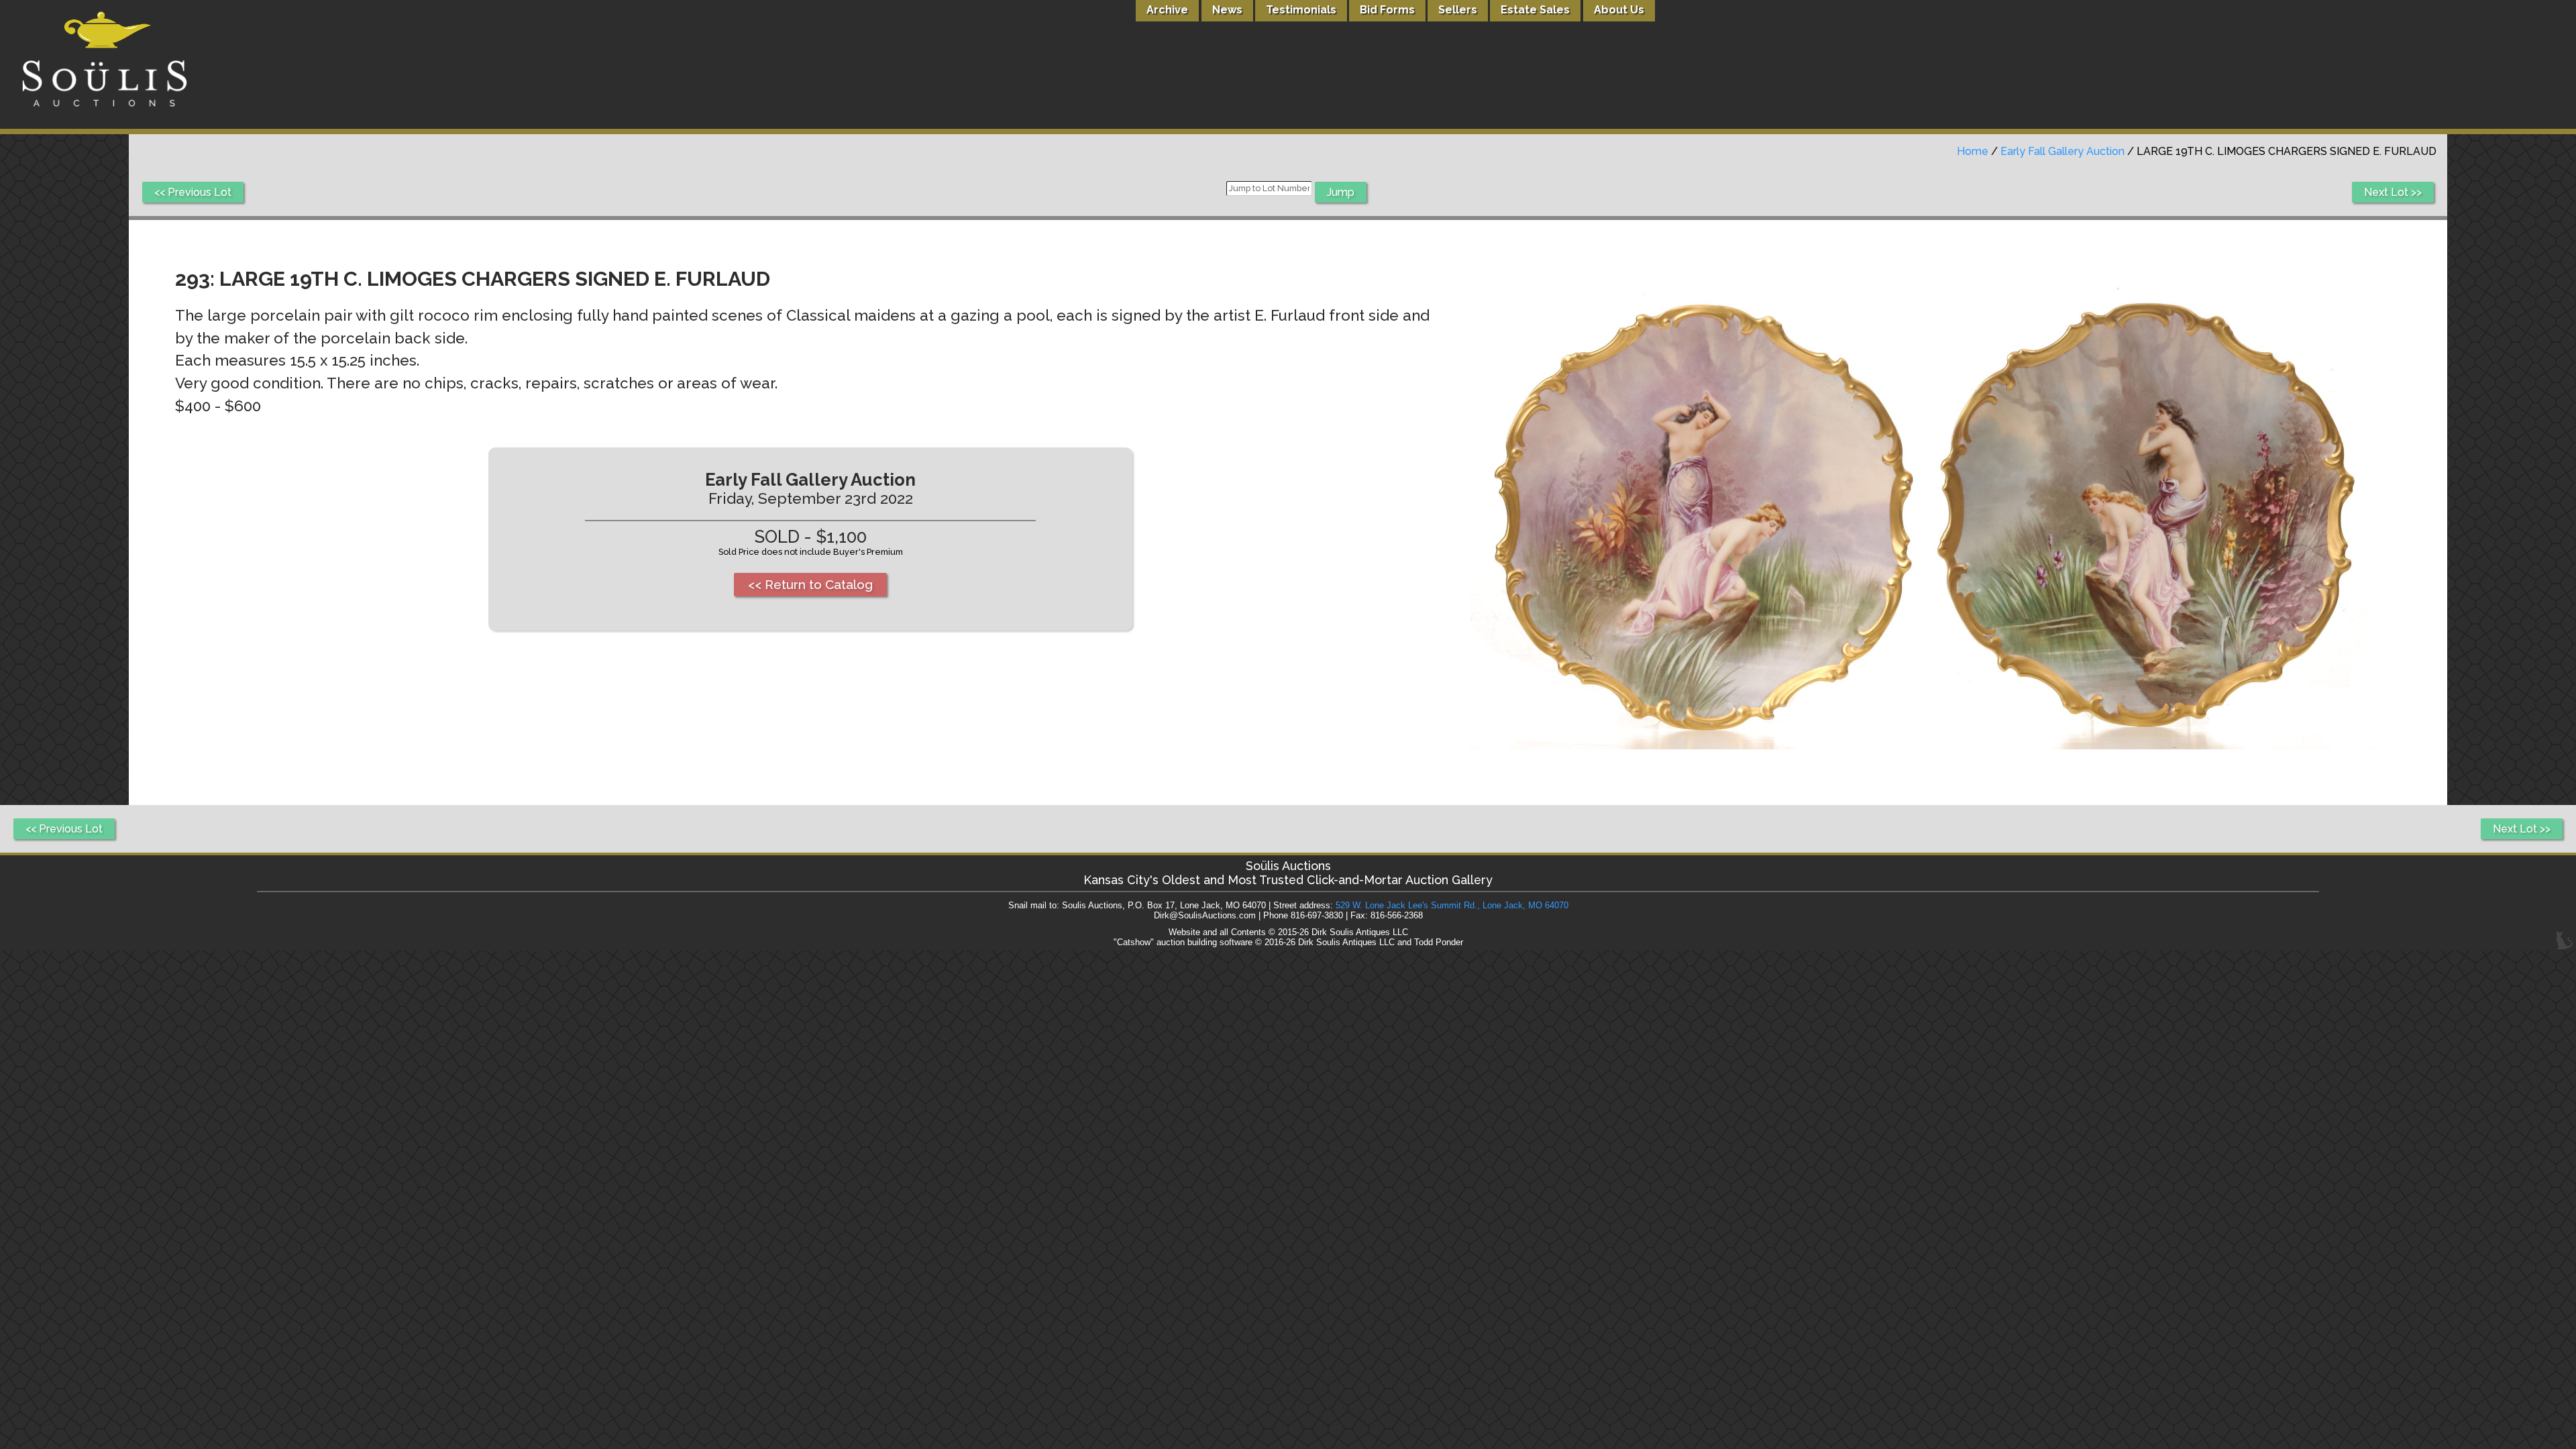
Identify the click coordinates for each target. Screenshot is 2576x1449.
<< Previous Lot (193, 192)
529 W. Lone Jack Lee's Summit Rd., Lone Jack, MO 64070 (1452, 905)
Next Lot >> (2393, 192)
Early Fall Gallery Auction (2062, 151)
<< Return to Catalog (810, 584)
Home (1973, 151)
